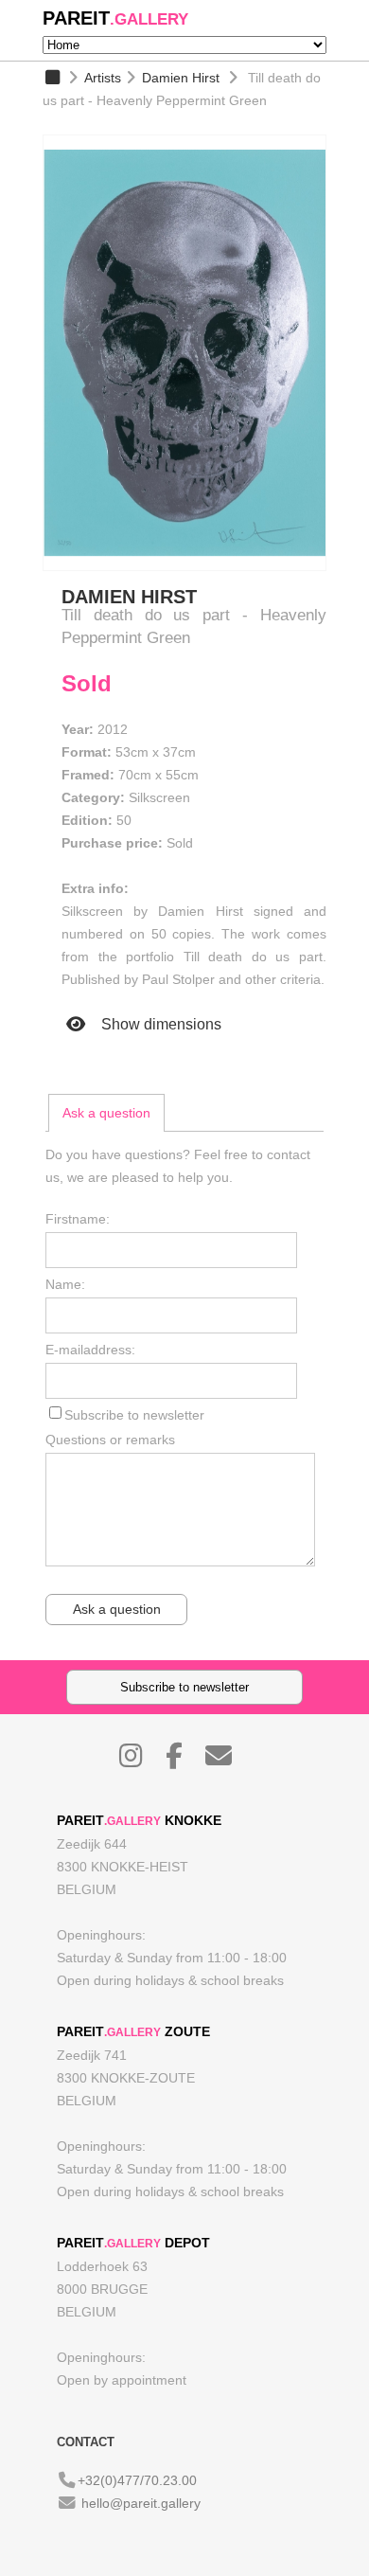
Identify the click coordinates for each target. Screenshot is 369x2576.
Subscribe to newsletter (134, 1415)
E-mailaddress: (90, 1350)
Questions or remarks (110, 1440)
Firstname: (78, 1219)
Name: (65, 1284)
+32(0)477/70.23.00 (137, 2480)
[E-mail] (228, 1761)
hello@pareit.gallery (141, 2503)
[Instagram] (141, 1761)
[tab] (106, 1113)
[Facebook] (184, 1761)
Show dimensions (159, 1024)
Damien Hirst (181, 78)
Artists (103, 78)
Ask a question (106, 1113)
